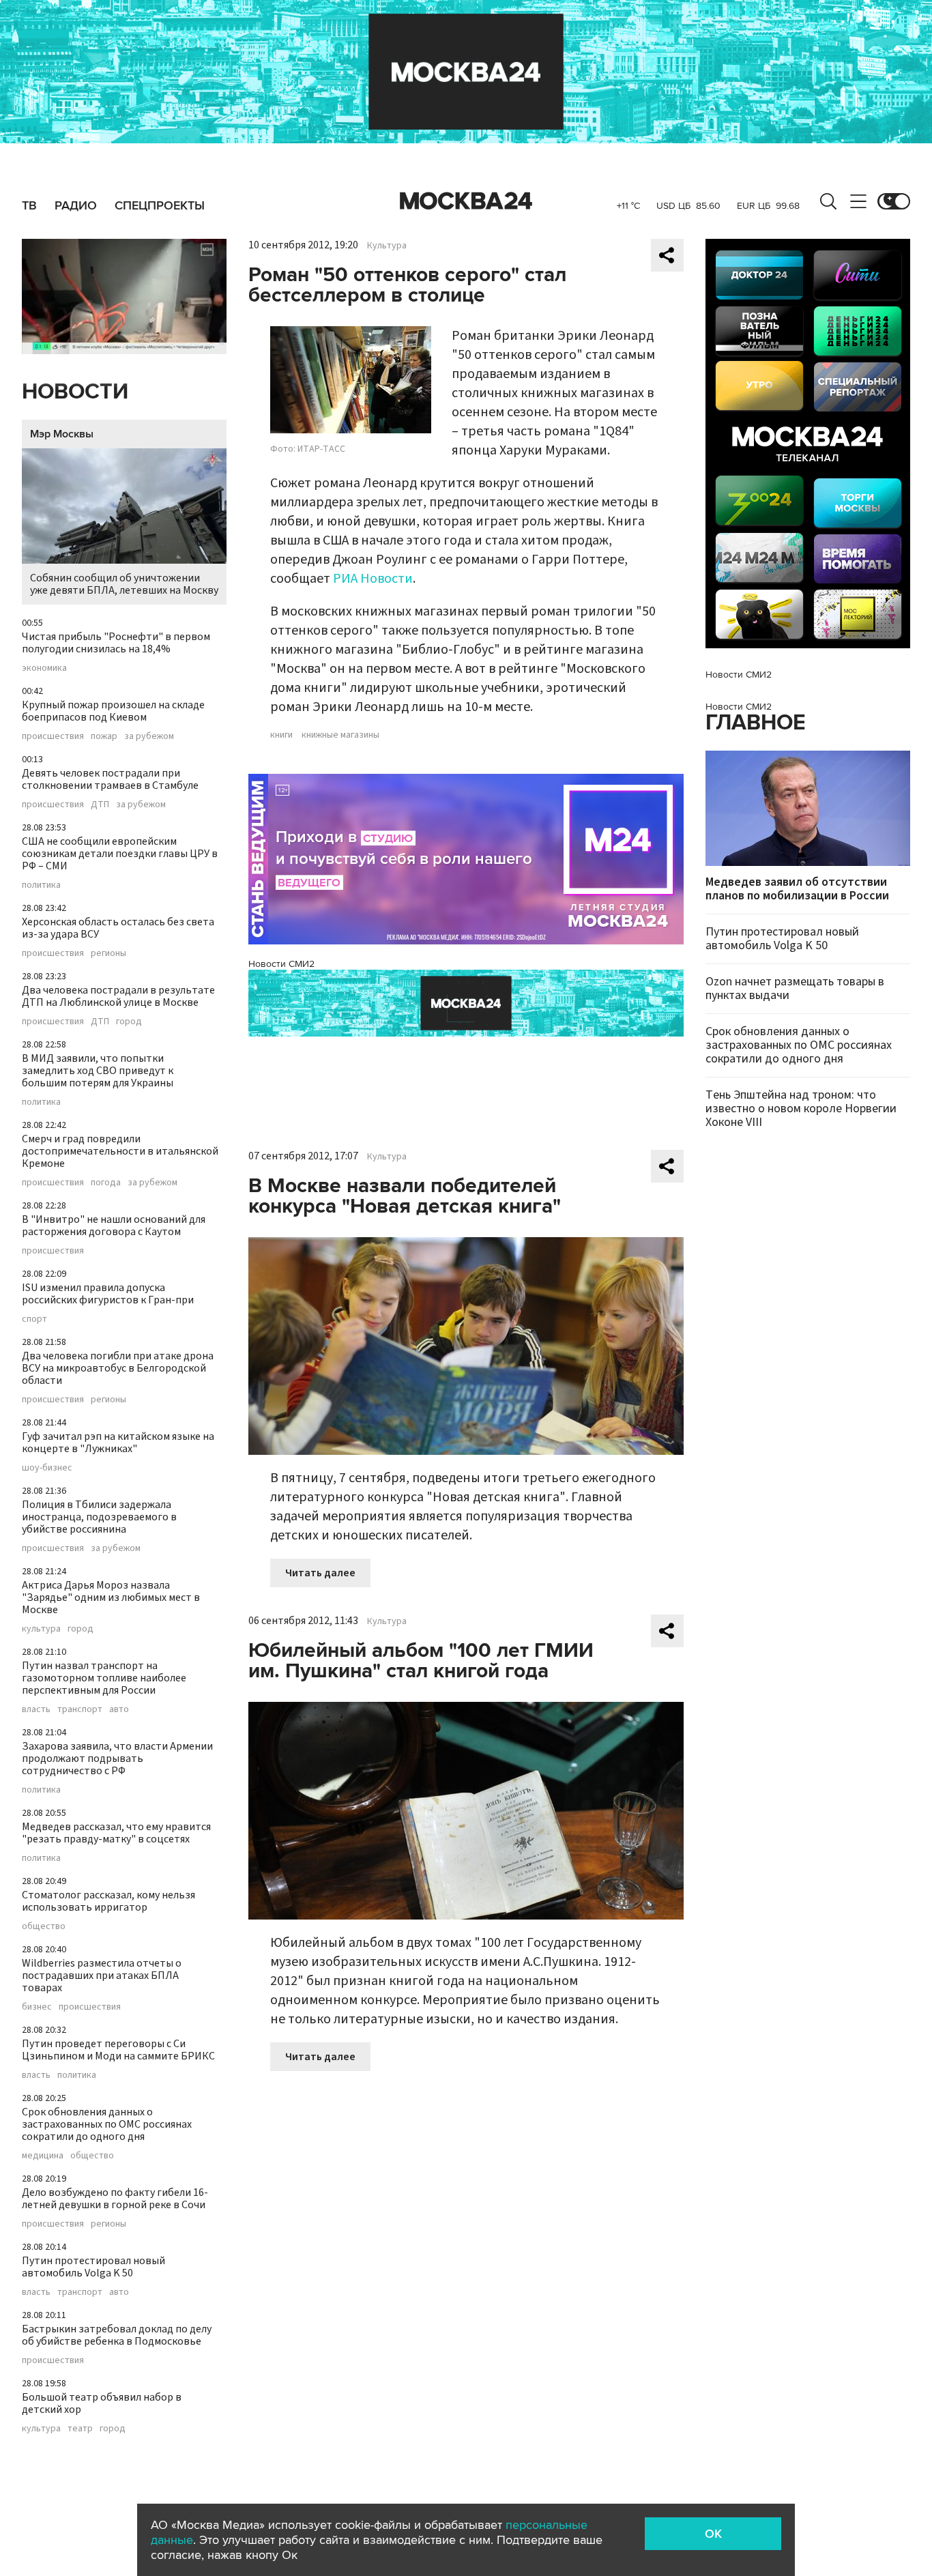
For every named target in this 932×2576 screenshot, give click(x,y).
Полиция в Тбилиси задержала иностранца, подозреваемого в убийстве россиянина (99, 1517)
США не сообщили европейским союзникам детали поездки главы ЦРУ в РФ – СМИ (120, 854)
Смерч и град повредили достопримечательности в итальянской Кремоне (120, 1151)
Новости (75, 392)
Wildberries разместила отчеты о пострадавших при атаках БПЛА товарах (102, 1976)
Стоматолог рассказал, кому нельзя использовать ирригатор (108, 1901)
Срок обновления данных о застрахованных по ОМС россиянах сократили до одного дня (107, 2124)
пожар (104, 736)
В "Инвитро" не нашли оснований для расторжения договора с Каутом (114, 1226)
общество (44, 1926)
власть (36, 1709)
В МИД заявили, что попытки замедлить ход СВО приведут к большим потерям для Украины (98, 1071)
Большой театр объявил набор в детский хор (102, 2403)
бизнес (37, 2007)
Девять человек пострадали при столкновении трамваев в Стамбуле (110, 779)
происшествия (53, 736)
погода (106, 1183)
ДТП (100, 805)
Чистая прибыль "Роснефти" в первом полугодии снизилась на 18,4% (116, 643)
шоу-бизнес (47, 1468)
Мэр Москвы (62, 434)
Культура (387, 246)
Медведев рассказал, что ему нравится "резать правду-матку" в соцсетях (116, 1833)
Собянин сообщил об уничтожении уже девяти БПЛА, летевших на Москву (124, 584)
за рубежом (149, 736)
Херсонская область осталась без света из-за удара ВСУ (118, 928)
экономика (44, 668)
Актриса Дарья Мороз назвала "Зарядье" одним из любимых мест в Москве (111, 1597)
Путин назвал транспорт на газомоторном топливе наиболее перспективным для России (104, 1678)
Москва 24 (466, 201)
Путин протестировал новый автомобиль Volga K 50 (93, 2267)
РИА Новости (373, 579)
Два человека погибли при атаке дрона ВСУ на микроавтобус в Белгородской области (118, 1368)
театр (80, 2429)
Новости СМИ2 (281, 964)
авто (119, 1709)
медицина (43, 2156)
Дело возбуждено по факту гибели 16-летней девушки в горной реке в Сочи (115, 2199)
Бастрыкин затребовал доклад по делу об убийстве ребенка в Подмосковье (117, 2335)
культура (41, 1629)
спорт (34, 1319)
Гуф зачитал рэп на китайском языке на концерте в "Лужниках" (118, 1443)
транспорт (80, 1709)
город (129, 1022)
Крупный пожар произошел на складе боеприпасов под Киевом (113, 711)
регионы (108, 953)
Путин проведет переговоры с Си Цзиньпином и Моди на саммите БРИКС (118, 2050)
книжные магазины (340, 735)
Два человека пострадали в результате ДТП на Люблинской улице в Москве (118, 996)
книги (281, 735)
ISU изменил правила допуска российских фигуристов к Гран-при (108, 1294)
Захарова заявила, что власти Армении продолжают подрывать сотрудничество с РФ (117, 1759)
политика (41, 885)
